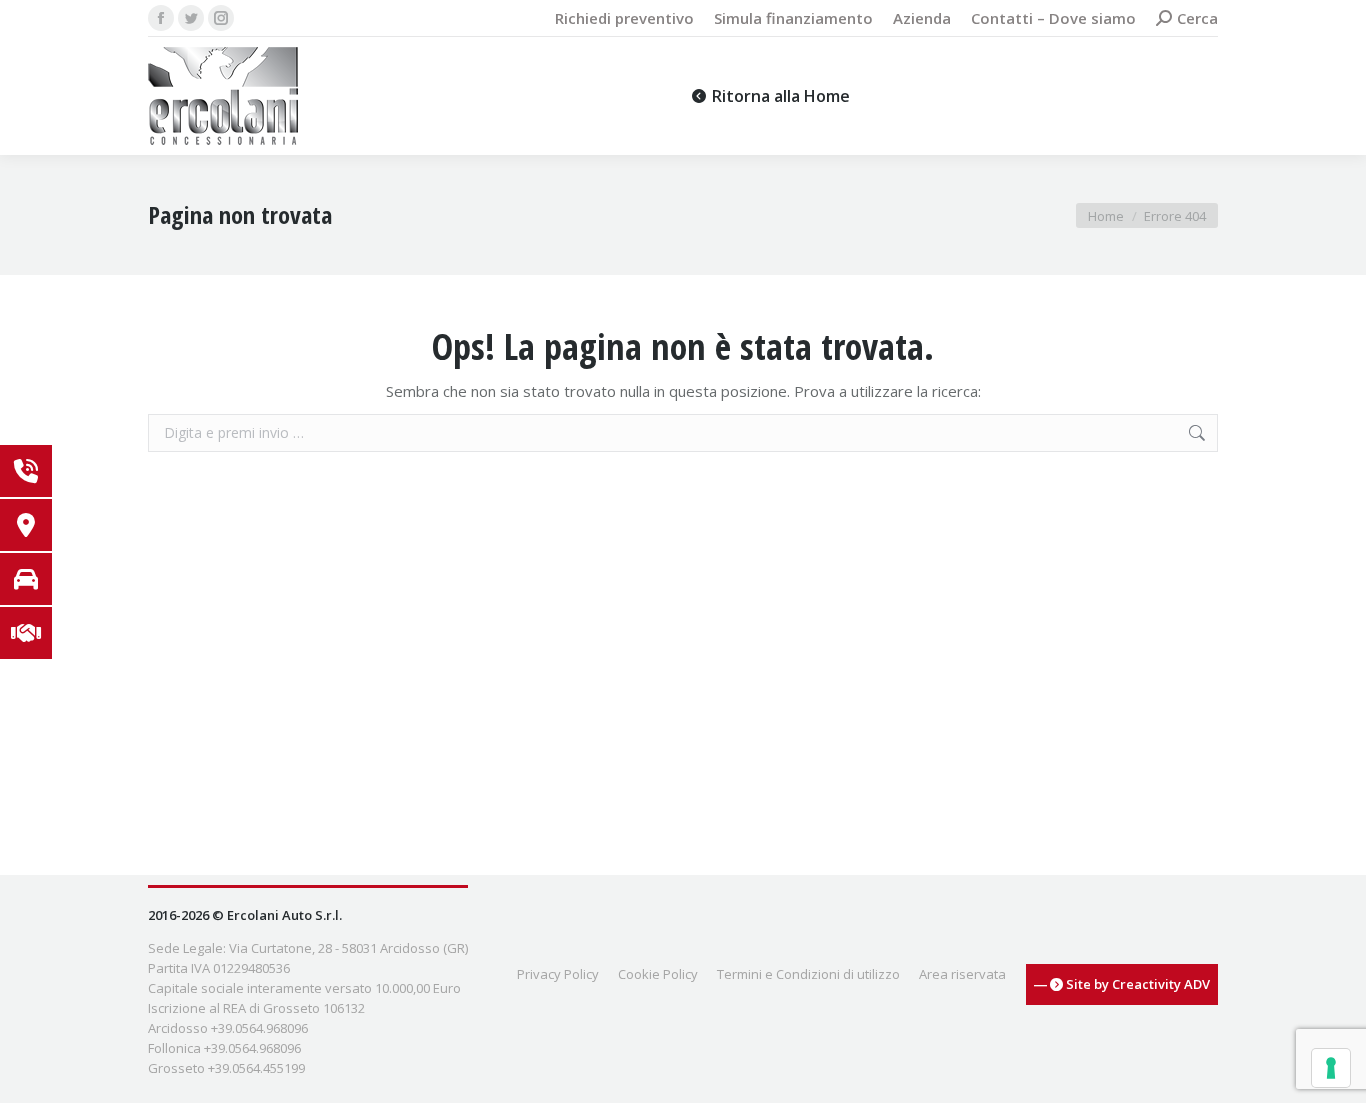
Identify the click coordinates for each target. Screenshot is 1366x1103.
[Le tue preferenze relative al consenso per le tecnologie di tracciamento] (1331, 1068)
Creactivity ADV (1161, 984)
